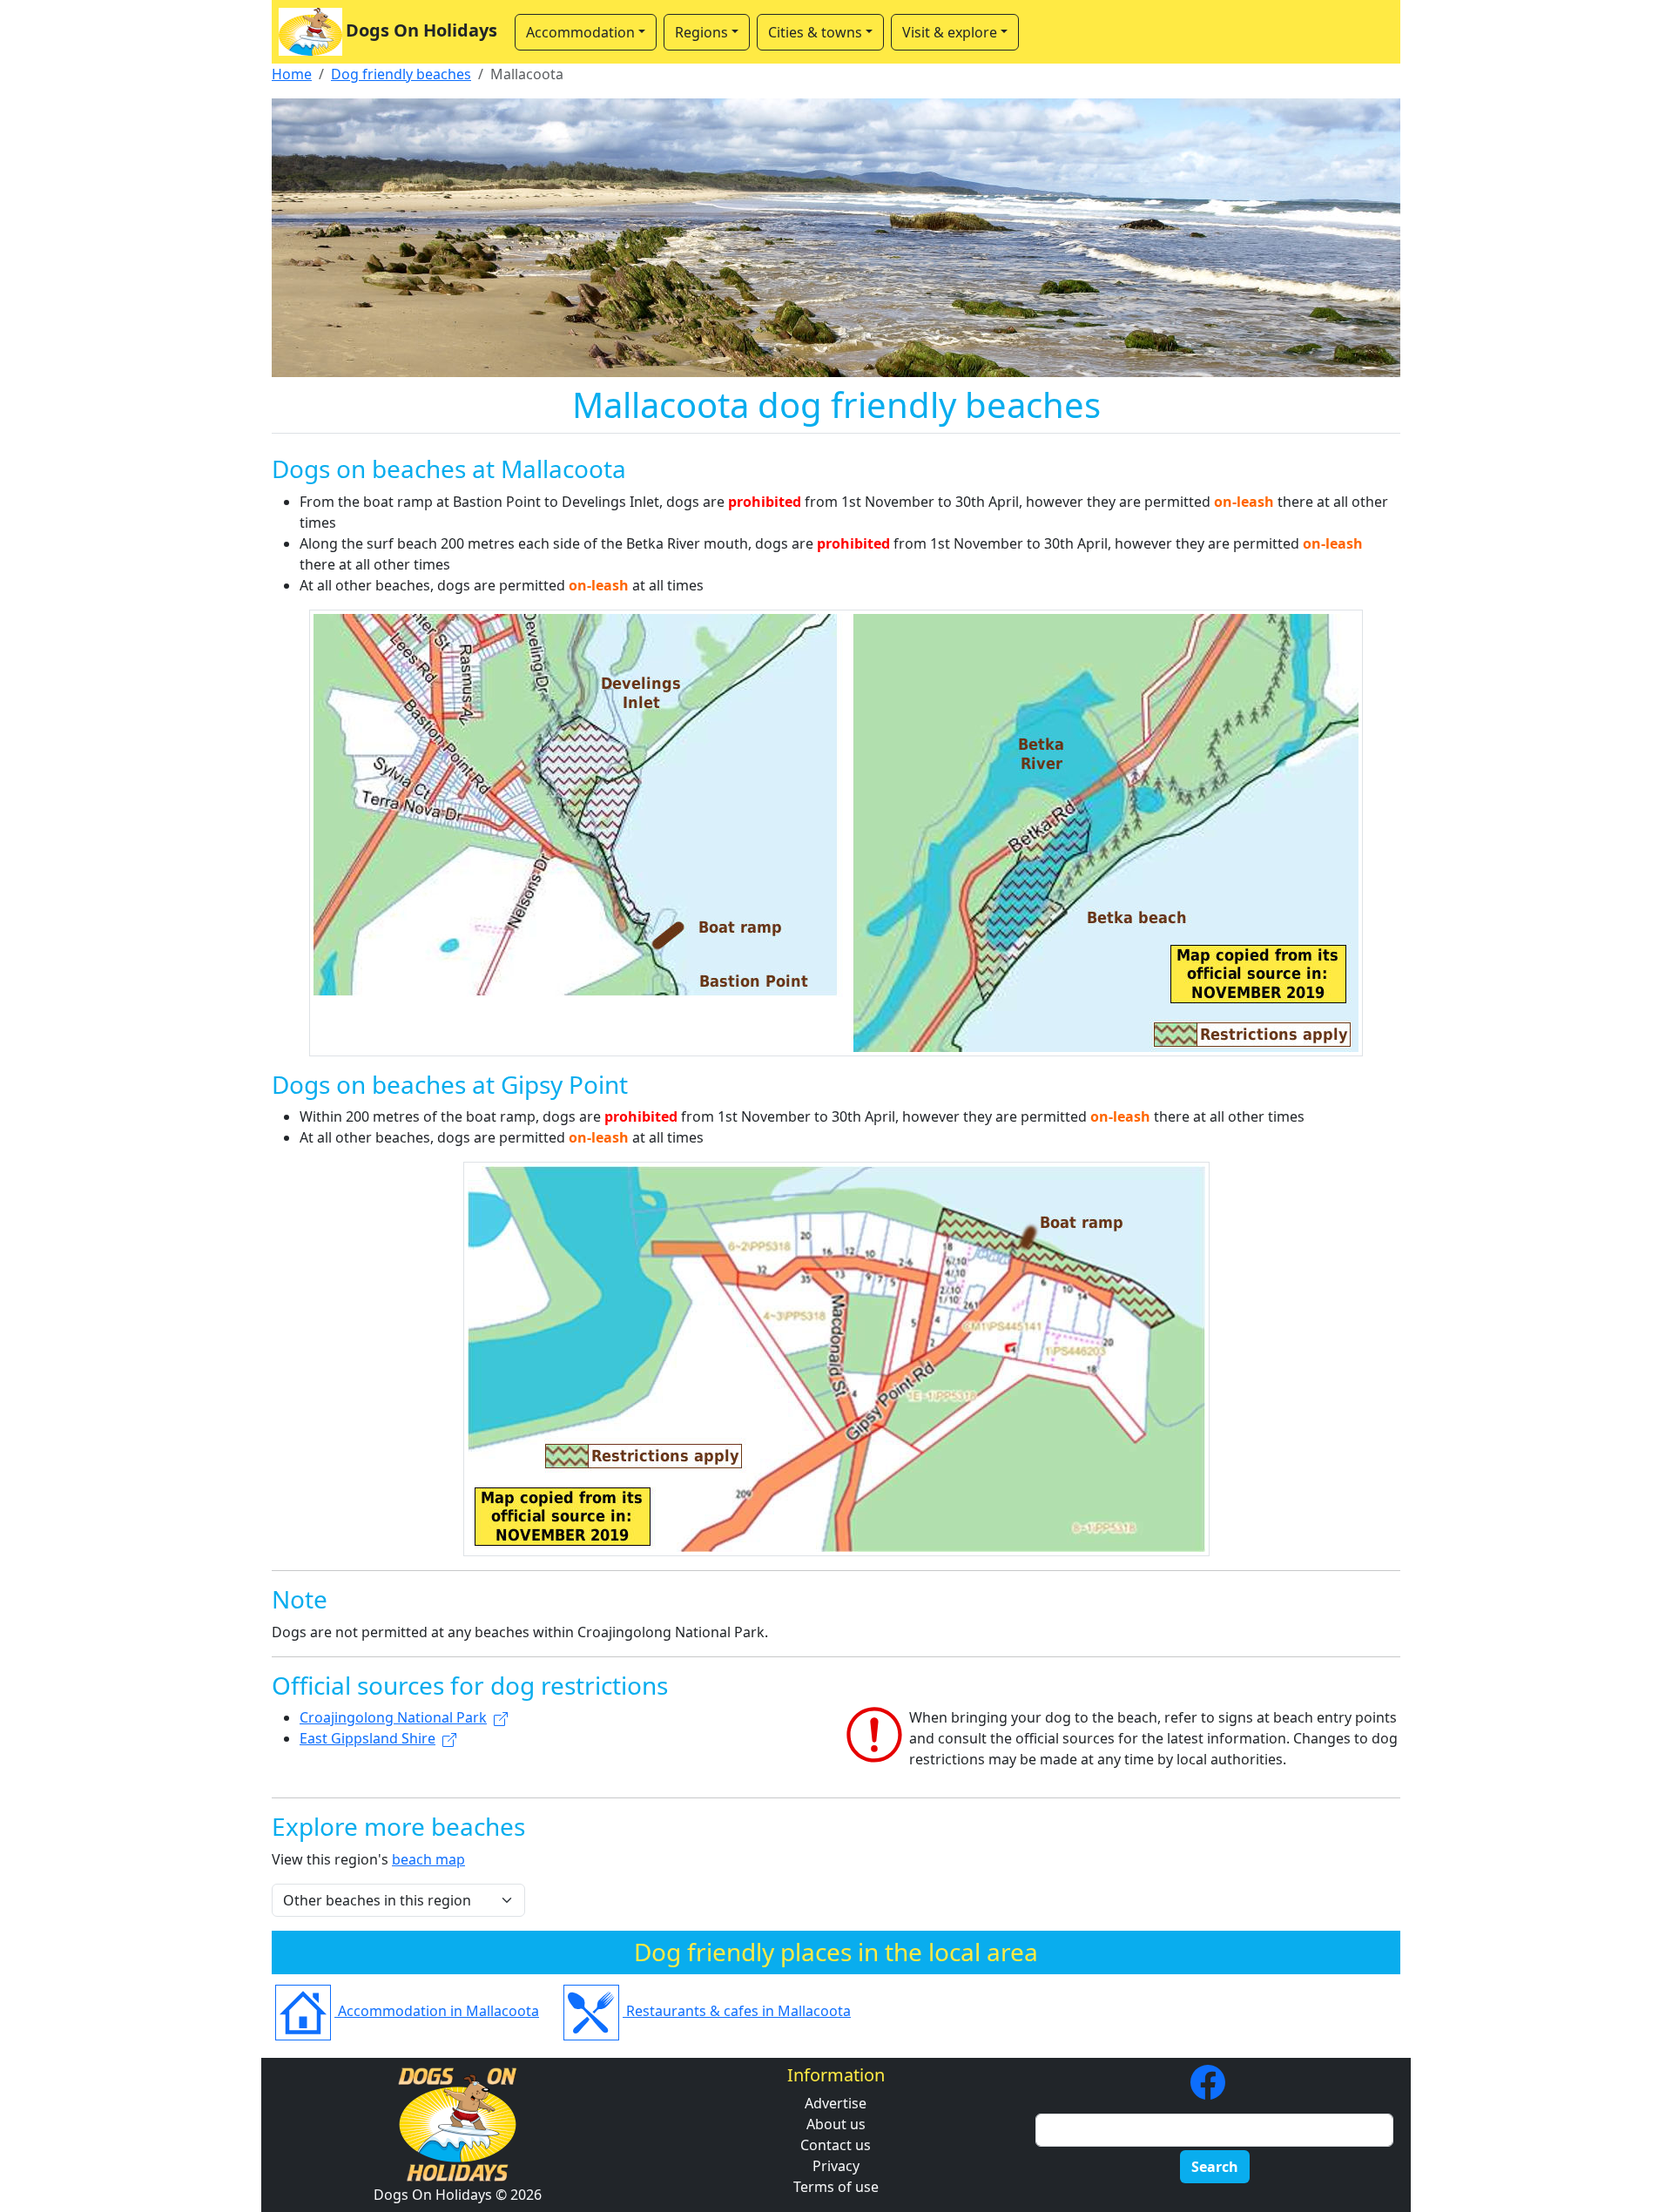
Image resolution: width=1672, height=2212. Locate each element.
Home (292, 74)
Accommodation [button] (580, 32)
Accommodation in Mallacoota (437, 2011)
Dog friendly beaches (401, 74)
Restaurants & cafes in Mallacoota (737, 2011)
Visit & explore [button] (950, 32)
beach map (428, 1859)
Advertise (836, 2103)
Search (1215, 2167)
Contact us (836, 2145)
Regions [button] (701, 32)
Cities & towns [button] (815, 32)
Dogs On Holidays (421, 30)
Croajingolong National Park (393, 1717)
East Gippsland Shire (367, 1738)
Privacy (836, 2166)
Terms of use (836, 2187)
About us (836, 2124)
